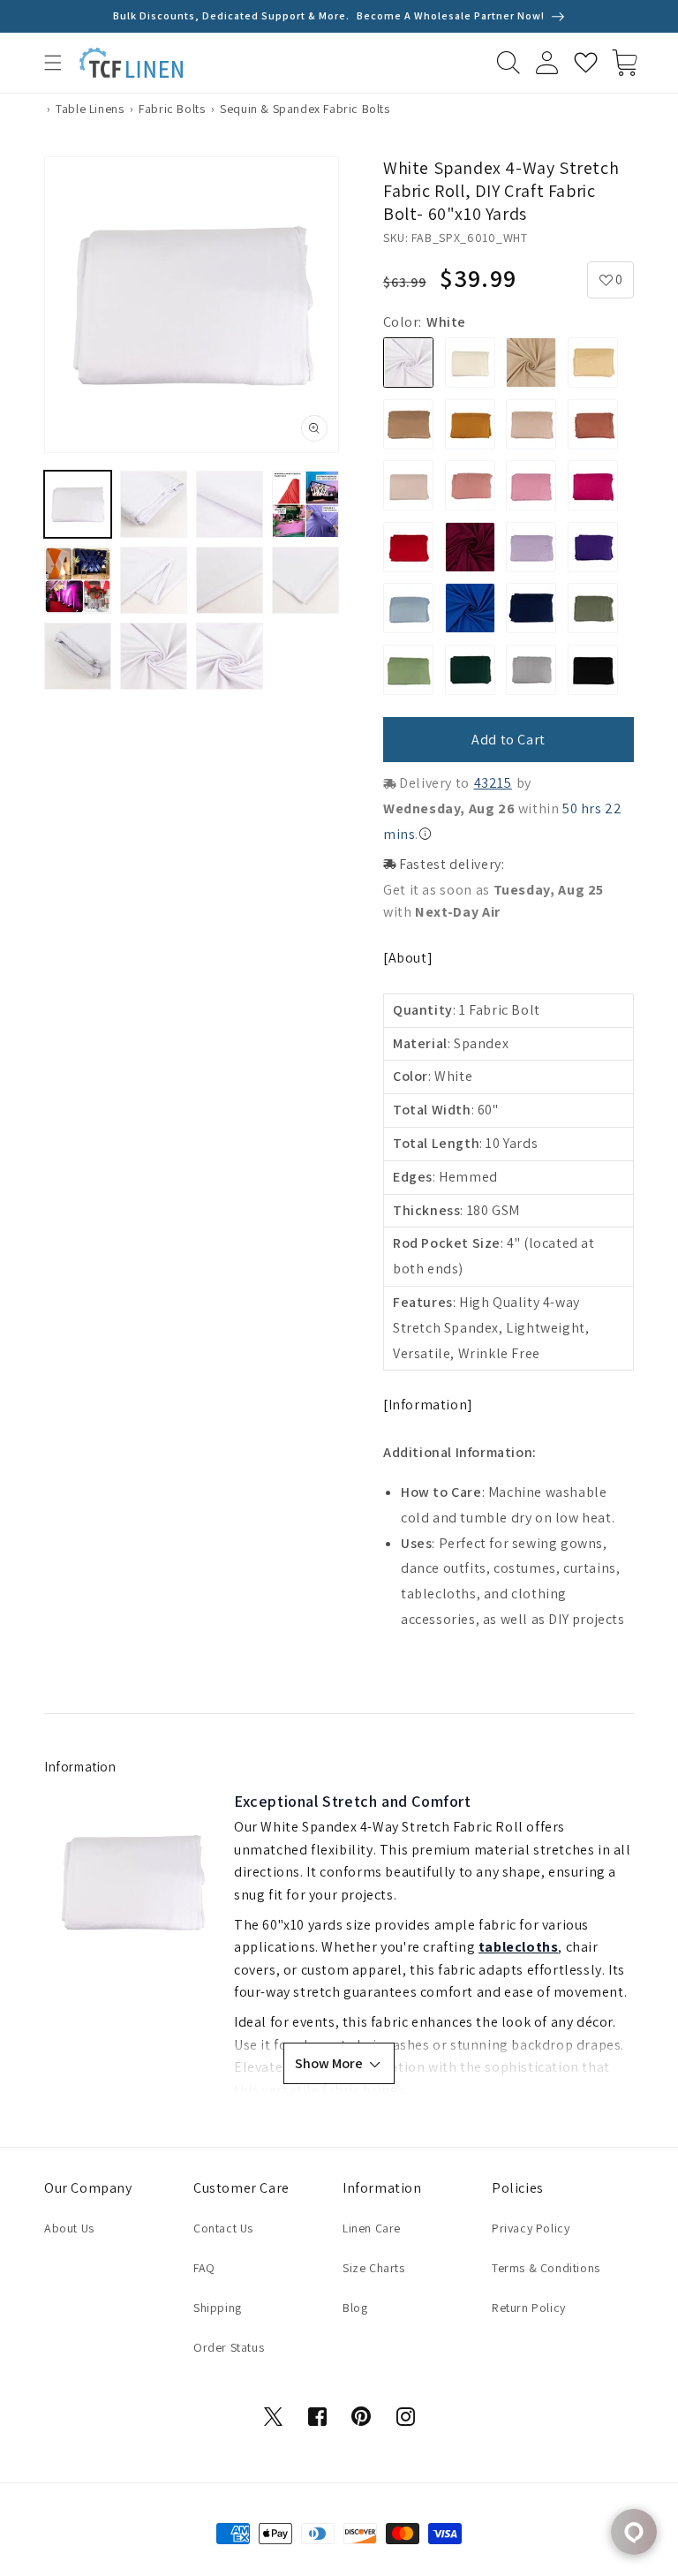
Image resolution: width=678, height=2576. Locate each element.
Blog (355, 2308)
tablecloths (519, 1947)
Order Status (229, 2347)
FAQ (204, 2268)
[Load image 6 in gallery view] (154, 580)
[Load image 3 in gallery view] (230, 504)
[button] (53, 63)
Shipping (218, 2308)
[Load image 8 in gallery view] (305, 580)
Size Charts (374, 2268)
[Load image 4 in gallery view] (305, 504)
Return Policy (529, 2308)
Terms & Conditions (546, 2268)
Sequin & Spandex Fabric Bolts (305, 109)
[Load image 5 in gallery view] (78, 580)
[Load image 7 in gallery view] (230, 580)
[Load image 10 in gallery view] (154, 656)
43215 (493, 783)
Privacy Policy (531, 2228)
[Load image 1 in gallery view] (78, 504)
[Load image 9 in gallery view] (78, 656)
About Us (69, 2228)
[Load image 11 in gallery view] (230, 656)
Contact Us (223, 2228)
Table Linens (90, 109)
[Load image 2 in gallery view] (154, 504)
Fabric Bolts (172, 109)
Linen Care (372, 2228)
